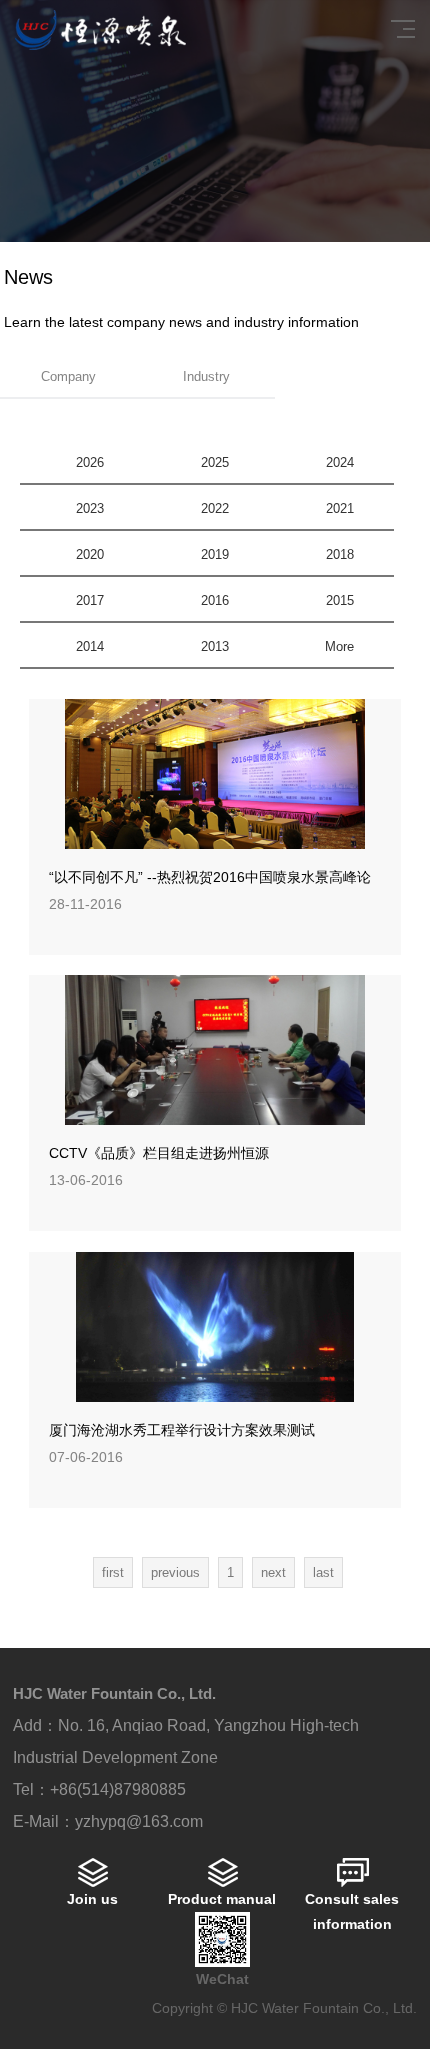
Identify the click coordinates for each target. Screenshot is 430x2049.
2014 (90, 646)
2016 (215, 600)
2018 (340, 554)
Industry (206, 376)
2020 (90, 554)
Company (68, 376)
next (273, 1572)
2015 (340, 600)
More (339, 646)
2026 (90, 462)
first (113, 1572)
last (323, 1572)
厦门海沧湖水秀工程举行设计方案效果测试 (182, 1430)
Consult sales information (352, 1911)
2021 (340, 508)
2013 (215, 646)
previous (175, 1572)
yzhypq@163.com (139, 1821)
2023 (90, 508)
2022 (215, 508)
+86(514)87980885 (118, 1789)
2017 (90, 600)
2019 (215, 554)
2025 (215, 462)
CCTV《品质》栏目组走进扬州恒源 (159, 1153)
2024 (340, 462)
